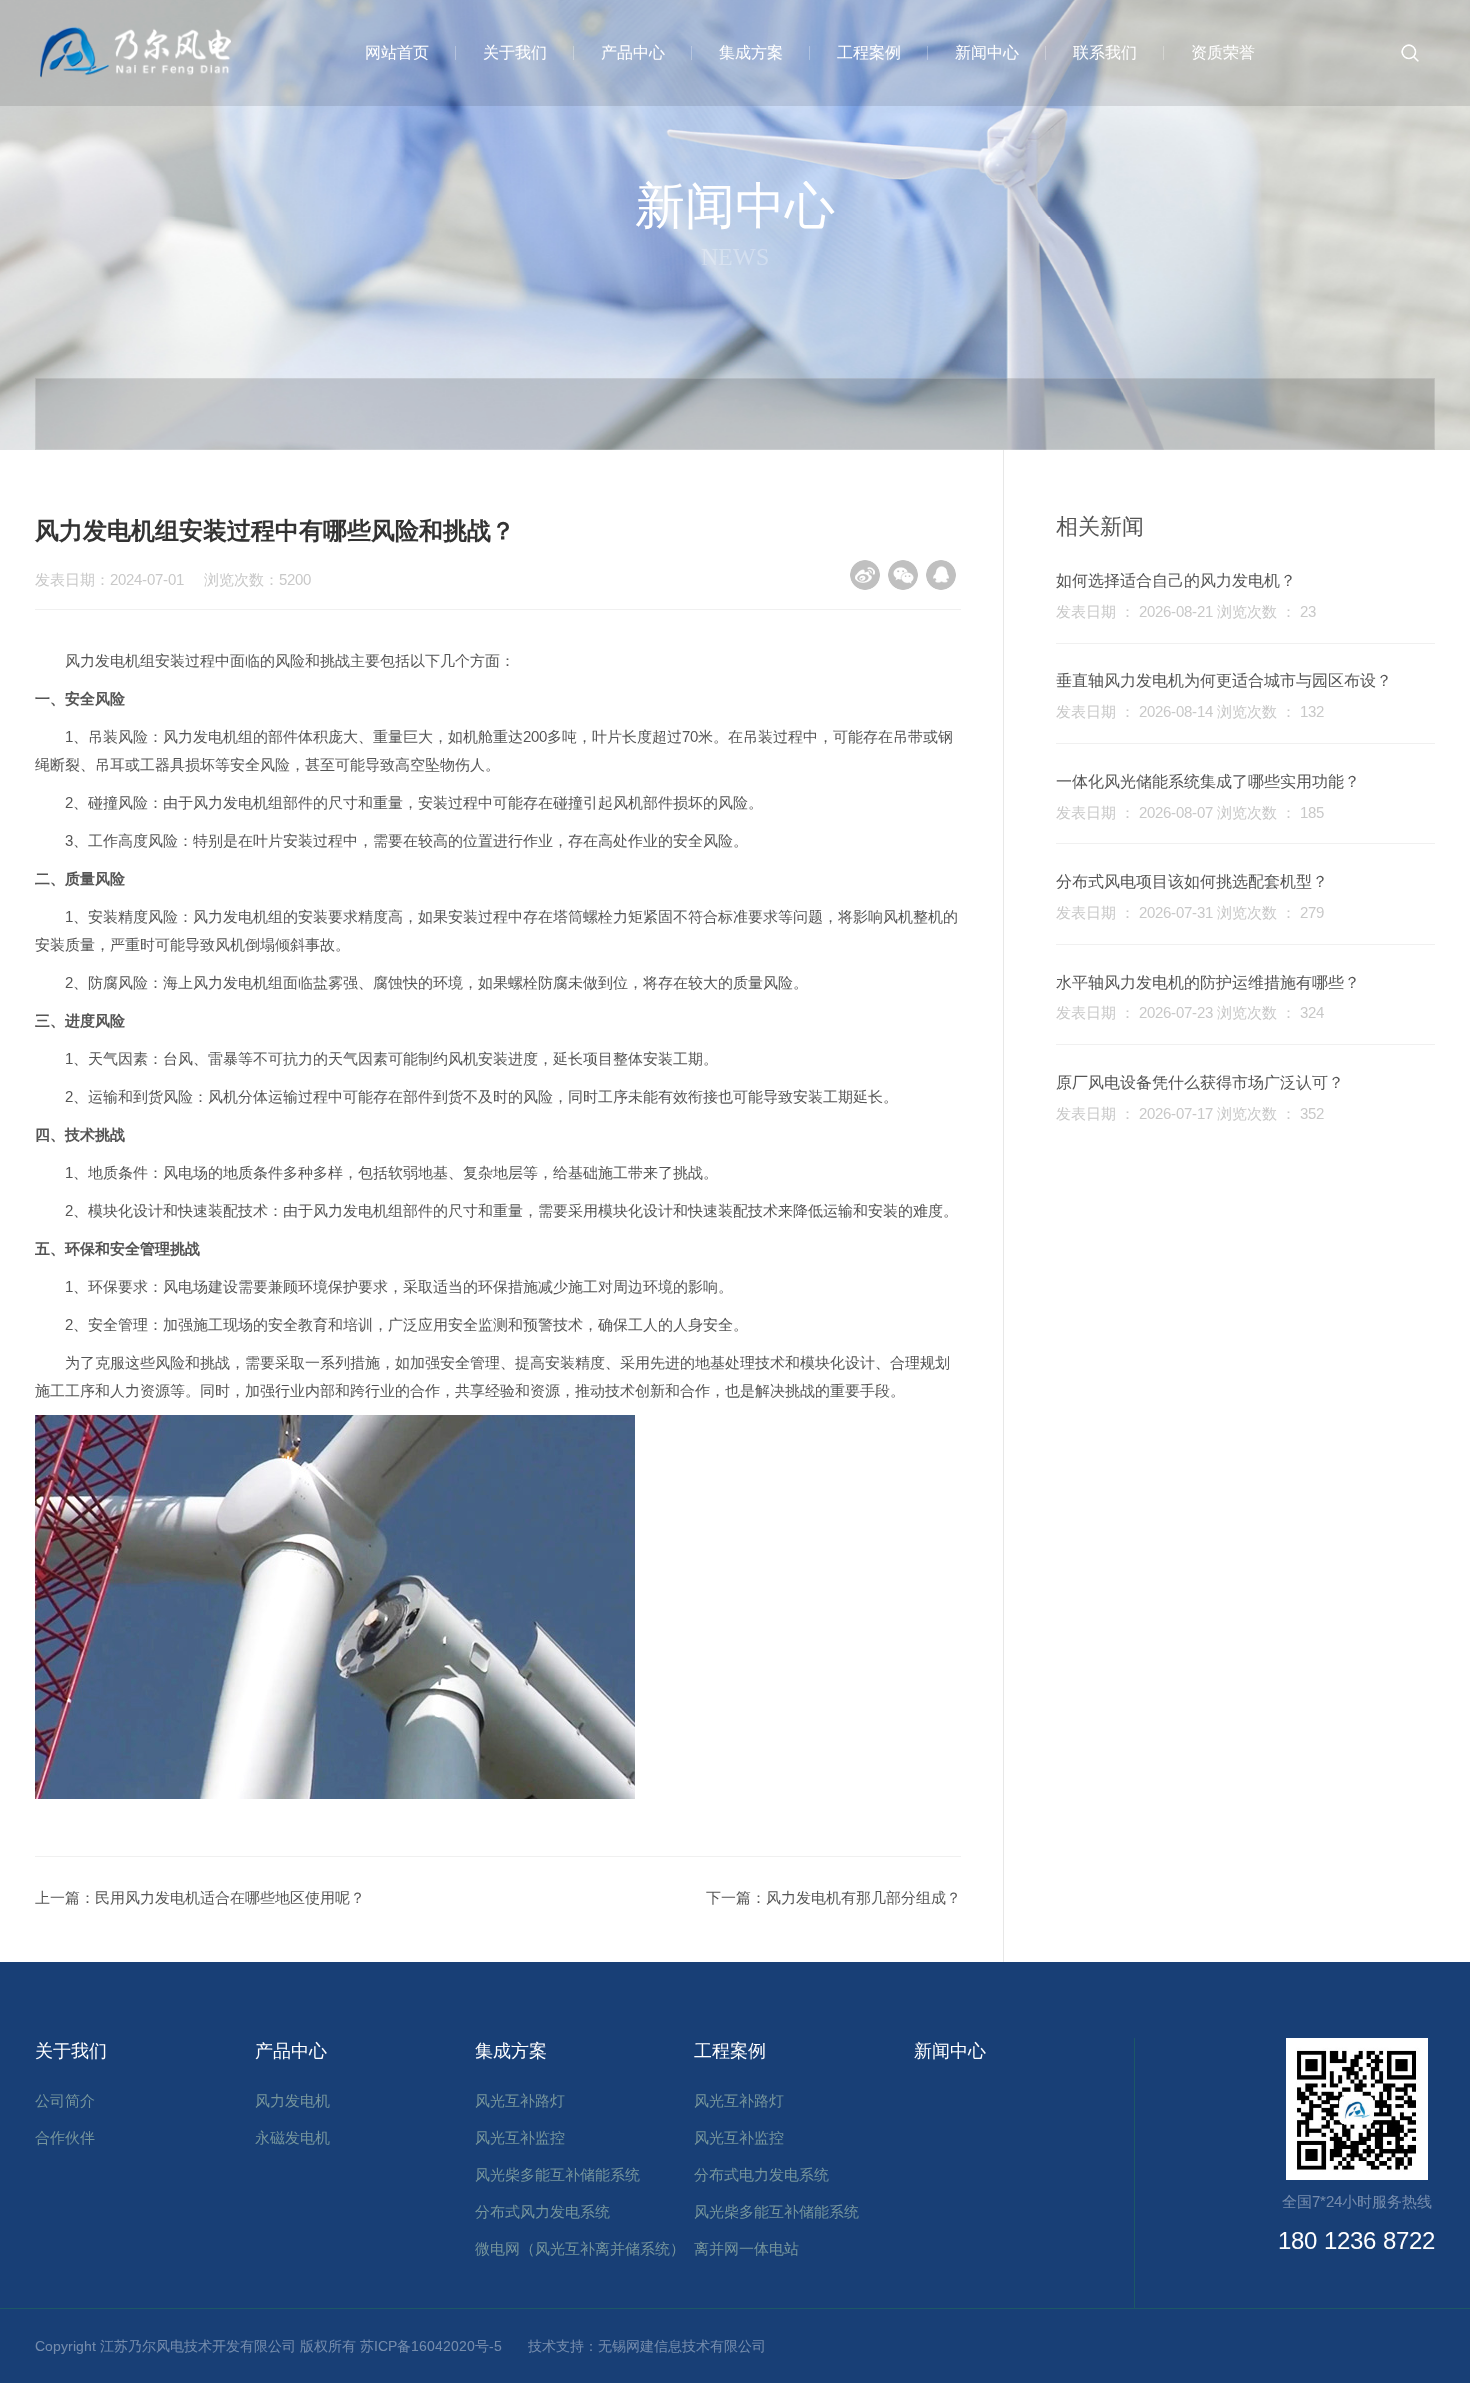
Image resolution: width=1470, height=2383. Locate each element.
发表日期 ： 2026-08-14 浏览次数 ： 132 (1190, 711)
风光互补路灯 (520, 2100)
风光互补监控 (520, 2137)
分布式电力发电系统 (761, 2174)
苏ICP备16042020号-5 (438, 2346)
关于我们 (515, 52)
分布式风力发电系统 (542, 2211)
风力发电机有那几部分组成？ (863, 1897)
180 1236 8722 (1356, 2240)
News (735, 256)
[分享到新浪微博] (865, 575)
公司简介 (65, 2100)
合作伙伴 (65, 2137)
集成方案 (751, 52)
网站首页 (397, 52)
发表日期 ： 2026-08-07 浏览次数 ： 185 (1190, 812)
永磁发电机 (292, 2137)
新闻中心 (987, 52)
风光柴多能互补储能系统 (557, 2174)
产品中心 (633, 52)
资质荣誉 (1223, 52)
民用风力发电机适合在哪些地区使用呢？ (230, 1897)
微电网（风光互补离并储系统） (580, 2248)
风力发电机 (292, 2100)
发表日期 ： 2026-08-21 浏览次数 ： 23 (1186, 611)
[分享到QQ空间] (941, 575)
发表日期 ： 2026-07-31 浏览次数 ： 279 (1190, 912)
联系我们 (1105, 52)
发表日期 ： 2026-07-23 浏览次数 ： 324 (1190, 1012)
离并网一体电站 (746, 2248)
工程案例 (869, 52)
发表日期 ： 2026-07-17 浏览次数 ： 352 (1190, 1113)
